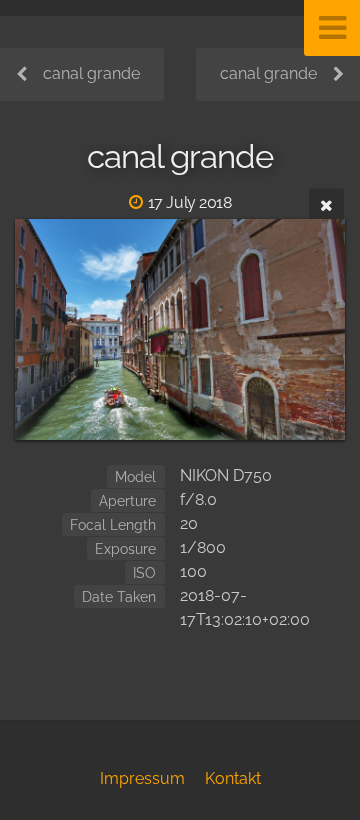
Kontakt (233, 778)
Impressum (142, 778)
